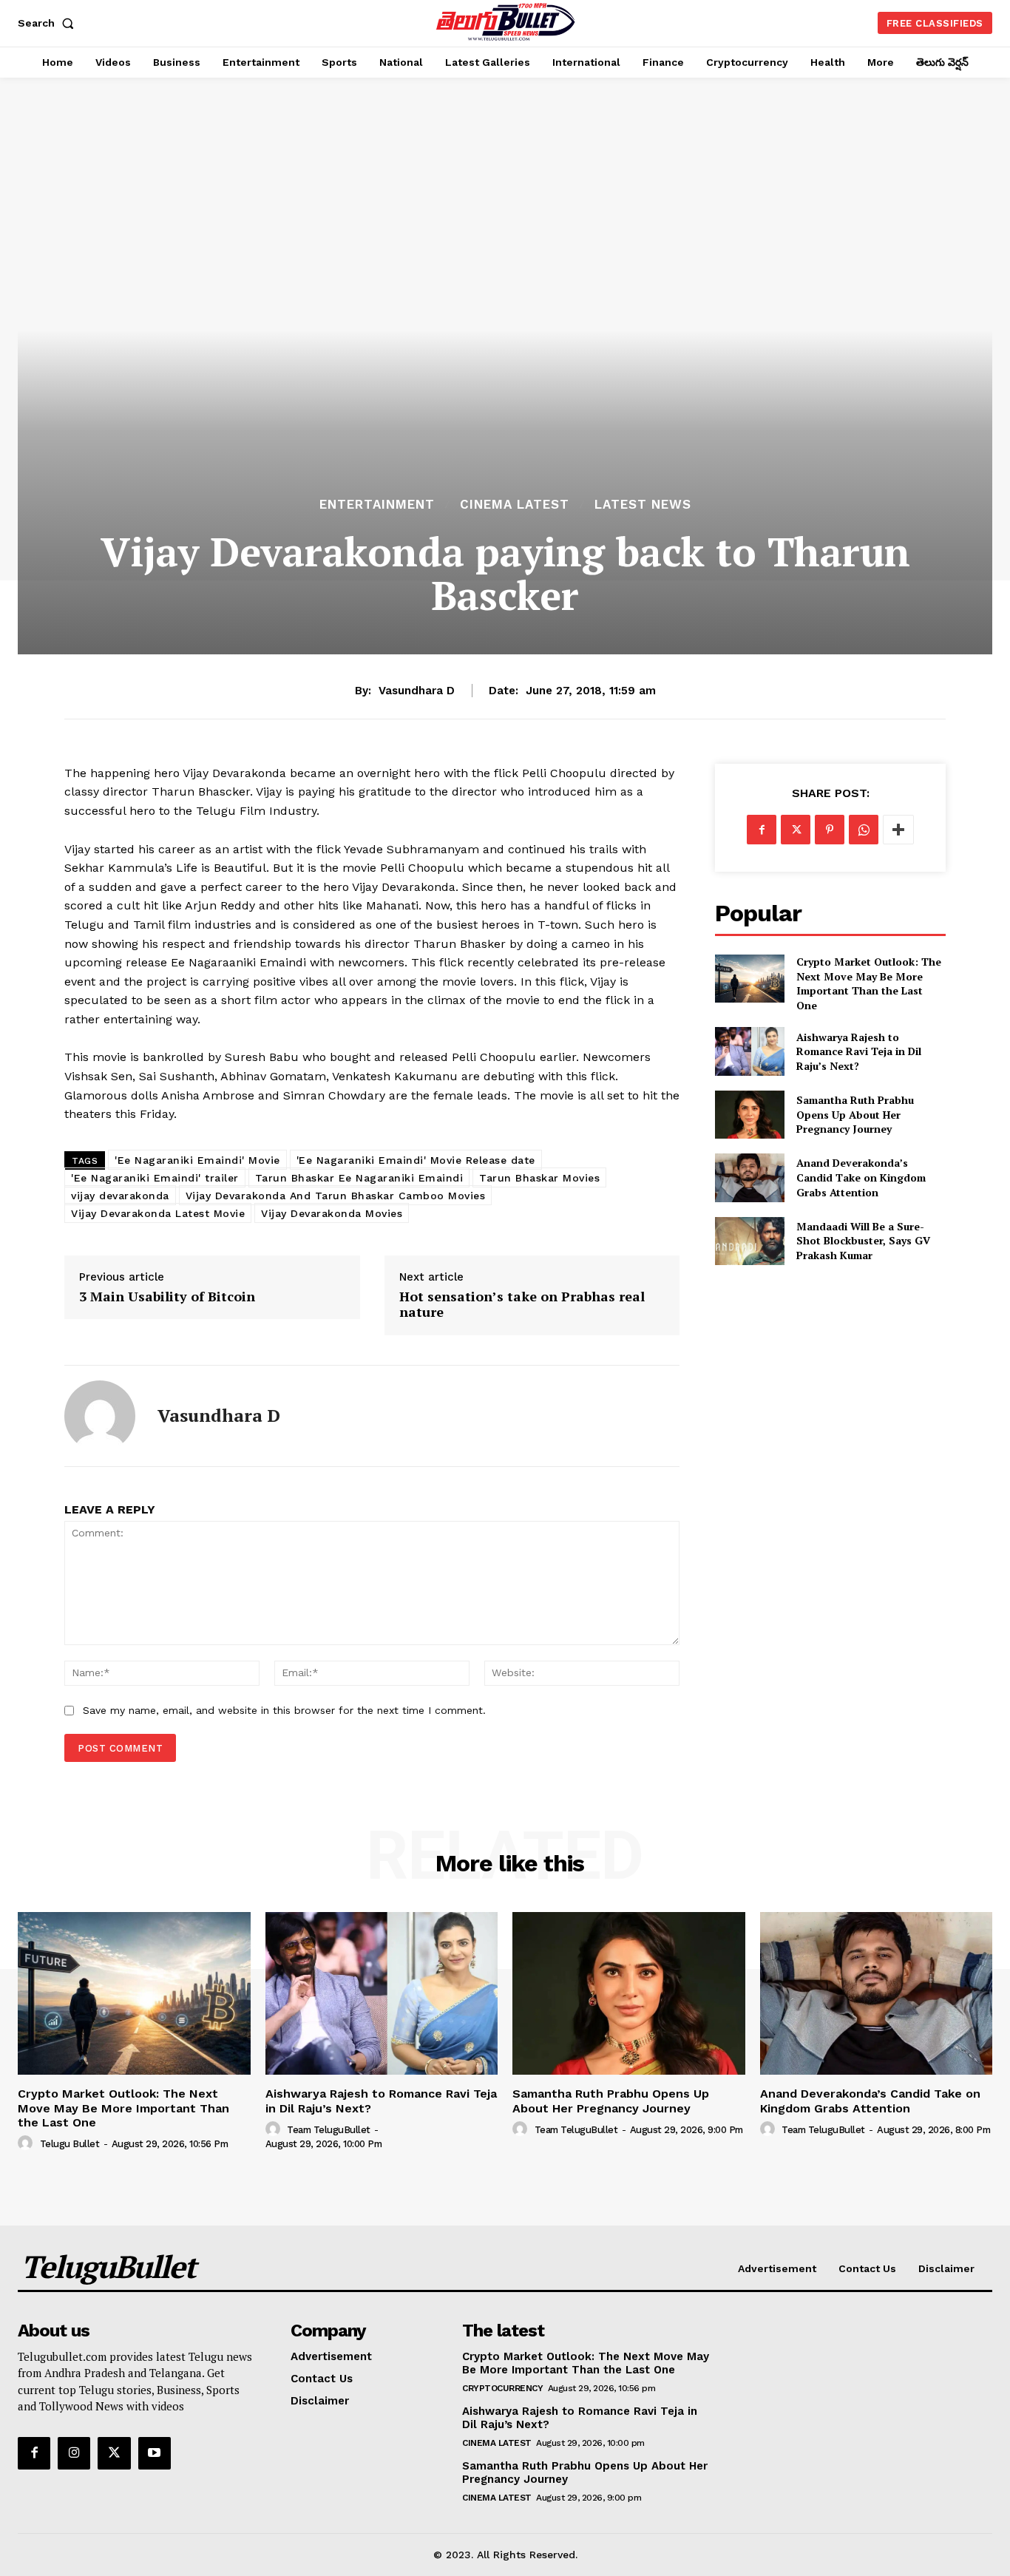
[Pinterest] (830, 830)
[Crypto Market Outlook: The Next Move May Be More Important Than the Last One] (749, 979)
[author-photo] (27, 2143)
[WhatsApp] (864, 830)
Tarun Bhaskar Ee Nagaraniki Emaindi (359, 1178)
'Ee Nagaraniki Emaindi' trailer (155, 1178)
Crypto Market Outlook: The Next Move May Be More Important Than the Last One (869, 983)
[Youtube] (155, 2453)
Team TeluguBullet (329, 2130)
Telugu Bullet (70, 2144)
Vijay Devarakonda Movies (332, 1213)
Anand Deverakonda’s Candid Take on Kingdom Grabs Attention (861, 1177)
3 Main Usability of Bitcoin (167, 1297)
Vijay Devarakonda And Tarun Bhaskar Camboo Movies (336, 1196)
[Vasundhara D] (100, 1416)
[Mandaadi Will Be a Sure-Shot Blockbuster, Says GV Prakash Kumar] (749, 1241)
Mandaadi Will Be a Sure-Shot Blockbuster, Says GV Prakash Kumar (863, 1241)
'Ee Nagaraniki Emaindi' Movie (197, 1160)
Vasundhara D (417, 691)
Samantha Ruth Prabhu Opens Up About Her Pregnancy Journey (855, 1114)
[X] (796, 830)
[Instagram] (74, 2453)
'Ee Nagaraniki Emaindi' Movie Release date (416, 1160)
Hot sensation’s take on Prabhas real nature (522, 1305)
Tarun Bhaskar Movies (539, 1178)
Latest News (643, 505)
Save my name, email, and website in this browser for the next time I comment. (284, 1710)
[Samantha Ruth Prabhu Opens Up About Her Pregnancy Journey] (749, 1115)
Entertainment (377, 505)
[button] (49, 23)
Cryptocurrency (502, 2388)
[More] (898, 830)
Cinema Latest (515, 505)
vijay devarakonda (120, 1196)
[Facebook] (762, 830)
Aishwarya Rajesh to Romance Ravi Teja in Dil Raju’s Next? (859, 1051)
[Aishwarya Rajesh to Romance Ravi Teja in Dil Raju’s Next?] (749, 1051)
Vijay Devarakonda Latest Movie (158, 1213)
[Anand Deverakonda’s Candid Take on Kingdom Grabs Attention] (749, 1177)
